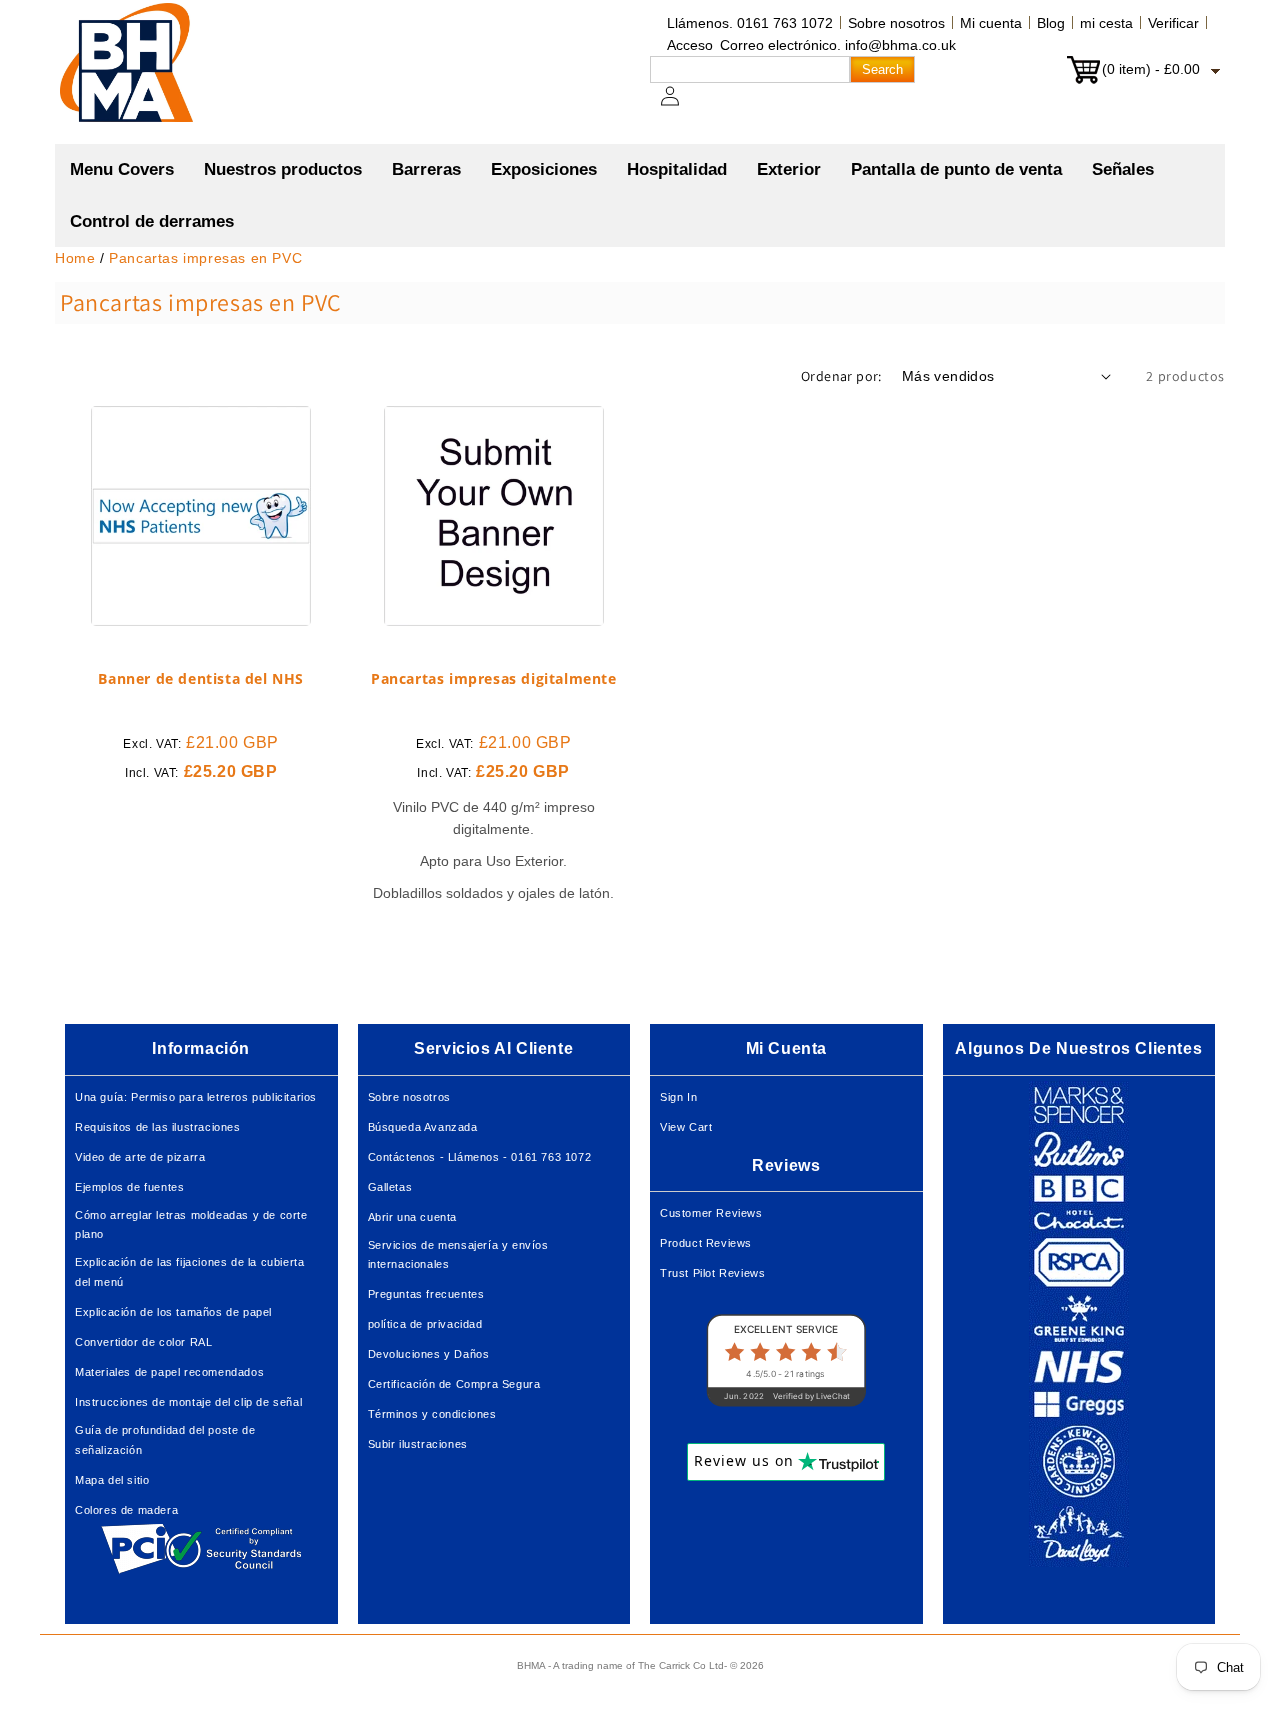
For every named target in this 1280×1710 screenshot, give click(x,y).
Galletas (390, 1187)
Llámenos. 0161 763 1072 (750, 23)
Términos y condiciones (432, 1414)
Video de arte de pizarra (140, 1157)
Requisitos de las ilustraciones (158, 1127)
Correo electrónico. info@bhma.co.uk (838, 45)
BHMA (531, 1665)
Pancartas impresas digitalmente (494, 679)
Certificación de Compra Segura (454, 1384)
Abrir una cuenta (413, 1217)
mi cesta (1106, 23)
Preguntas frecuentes (426, 1294)
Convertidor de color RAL (143, 1342)
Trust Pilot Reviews (712, 1273)
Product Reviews (706, 1243)
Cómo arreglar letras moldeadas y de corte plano (191, 1225)
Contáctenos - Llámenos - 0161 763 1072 (480, 1157)
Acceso (690, 45)
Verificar (1173, 23)
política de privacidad (425, 1324)
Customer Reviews (711, 1213)
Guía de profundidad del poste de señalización (165, 1440)
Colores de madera (126, 1510)
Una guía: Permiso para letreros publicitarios (196, 1097)
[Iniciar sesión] (682, 106)
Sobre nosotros (896, 23)
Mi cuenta (991, 23)
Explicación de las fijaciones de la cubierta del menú (189, 1272)
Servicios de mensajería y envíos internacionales (458, 1255)
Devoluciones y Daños (429, 1354)
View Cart (686, 1127)
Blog (1051, 23)
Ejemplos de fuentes (129, 1187)
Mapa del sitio (112, 1480)
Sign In (678, 1097)
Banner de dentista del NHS (201, 679)
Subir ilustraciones (418, 1444)
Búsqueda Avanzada (423, 1127)
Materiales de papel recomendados (169, 1372)
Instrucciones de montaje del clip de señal (188, 1402)
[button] (283, 170)
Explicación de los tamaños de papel (173, 1312)
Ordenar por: (841, 376)
